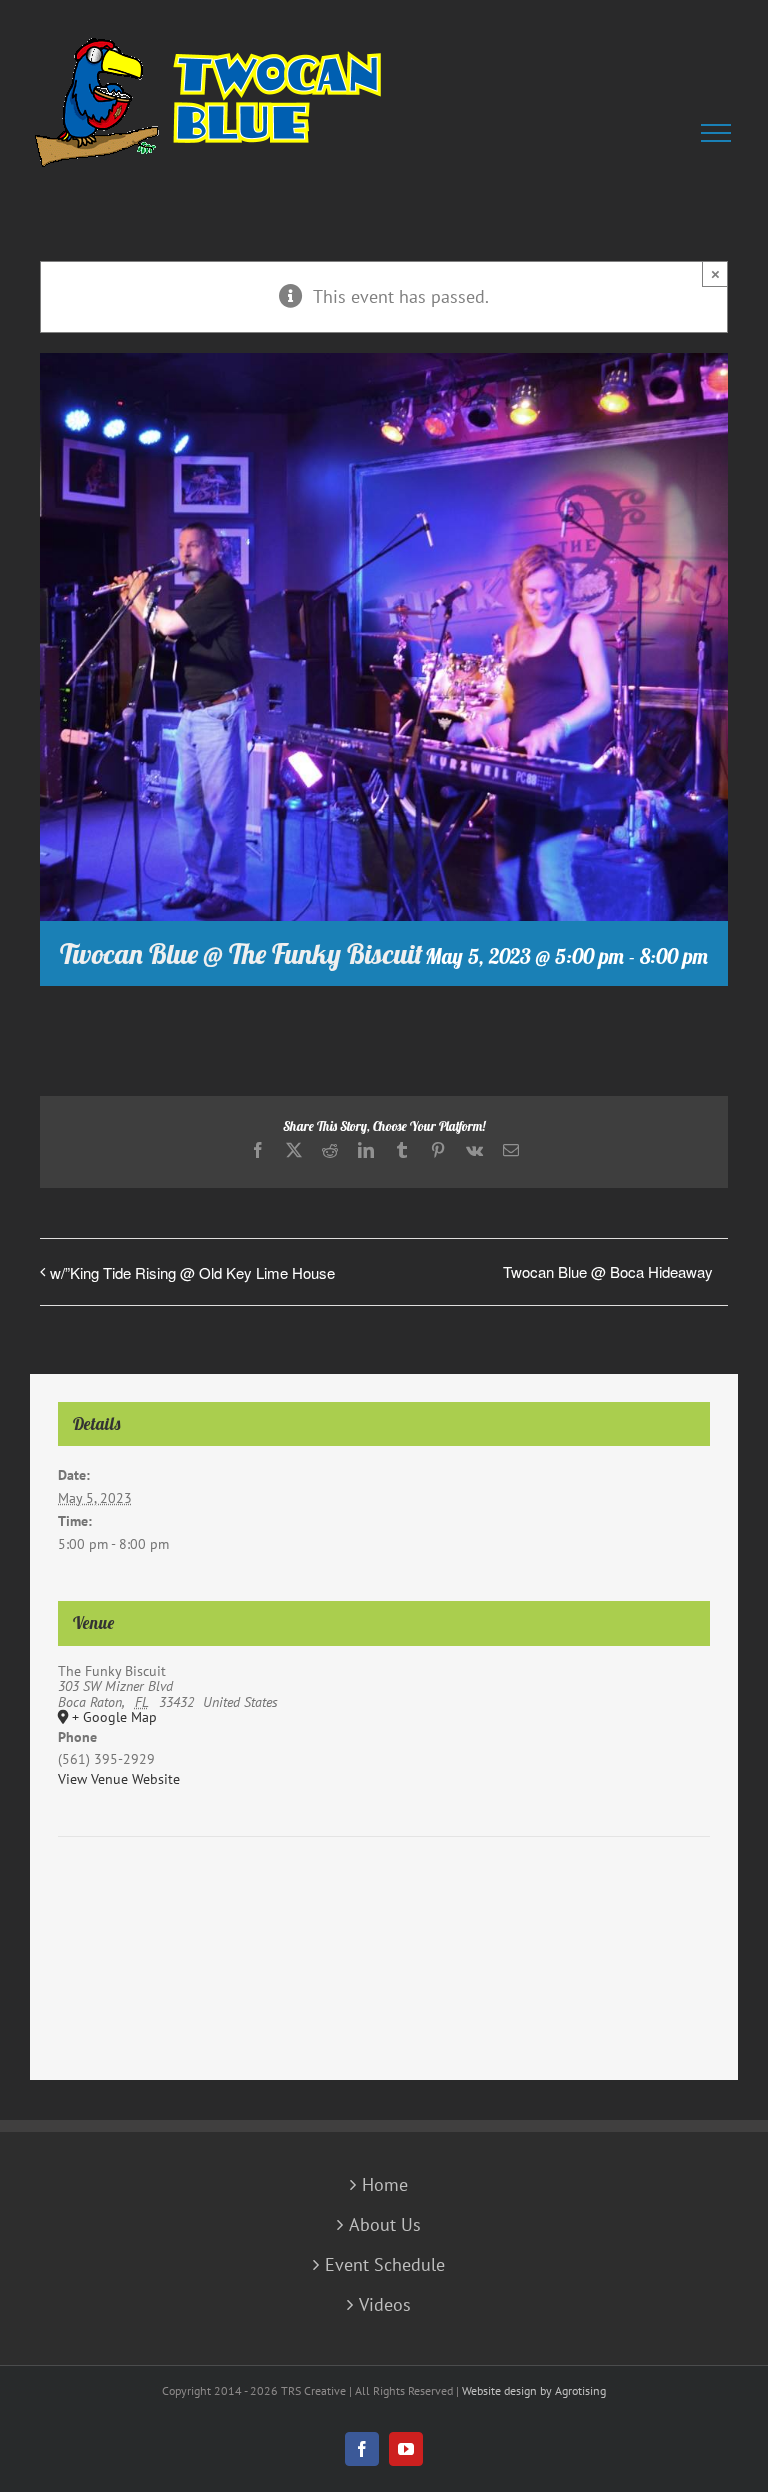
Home (385, 2185)
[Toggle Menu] (719, 133)
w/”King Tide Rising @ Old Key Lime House (192, 1272)
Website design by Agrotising (534, 2390)
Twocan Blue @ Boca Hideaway (608, 1271)
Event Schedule (385, 2265)
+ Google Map (114, 1718)
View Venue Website (119, 1779)
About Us (385, 2225)
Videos (385, 2305)
